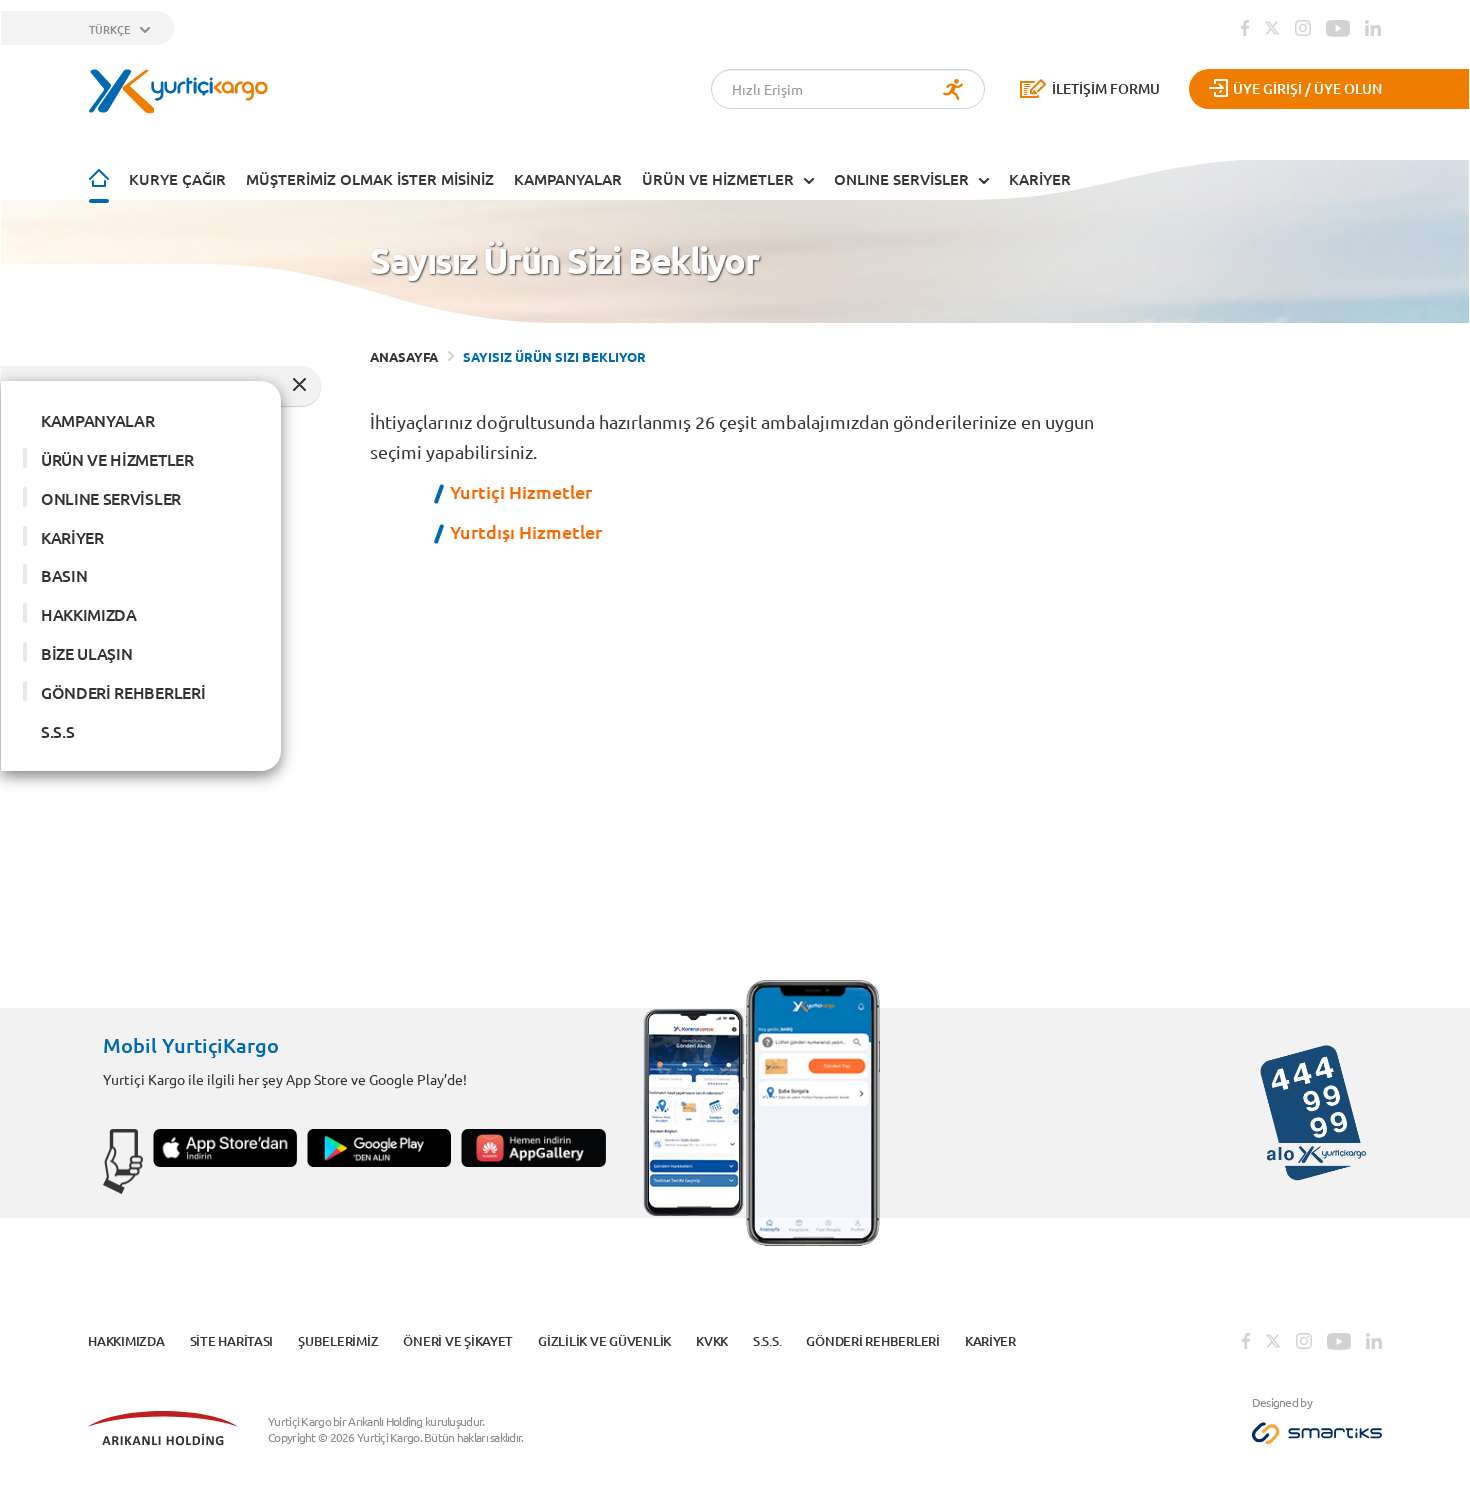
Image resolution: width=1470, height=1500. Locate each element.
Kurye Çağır (177, 179)
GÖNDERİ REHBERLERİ (123, 692)
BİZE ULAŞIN (86, 653)
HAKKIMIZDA (89, 614)
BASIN (64, 575)
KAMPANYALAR (568, 179)
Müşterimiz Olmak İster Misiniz (370, 179)
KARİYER (1040, 179)
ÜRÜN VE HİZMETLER (718, 179)
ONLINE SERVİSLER (901, 179)
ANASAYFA (404, 356)
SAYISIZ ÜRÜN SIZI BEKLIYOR (554, 356)
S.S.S (57, 731)
